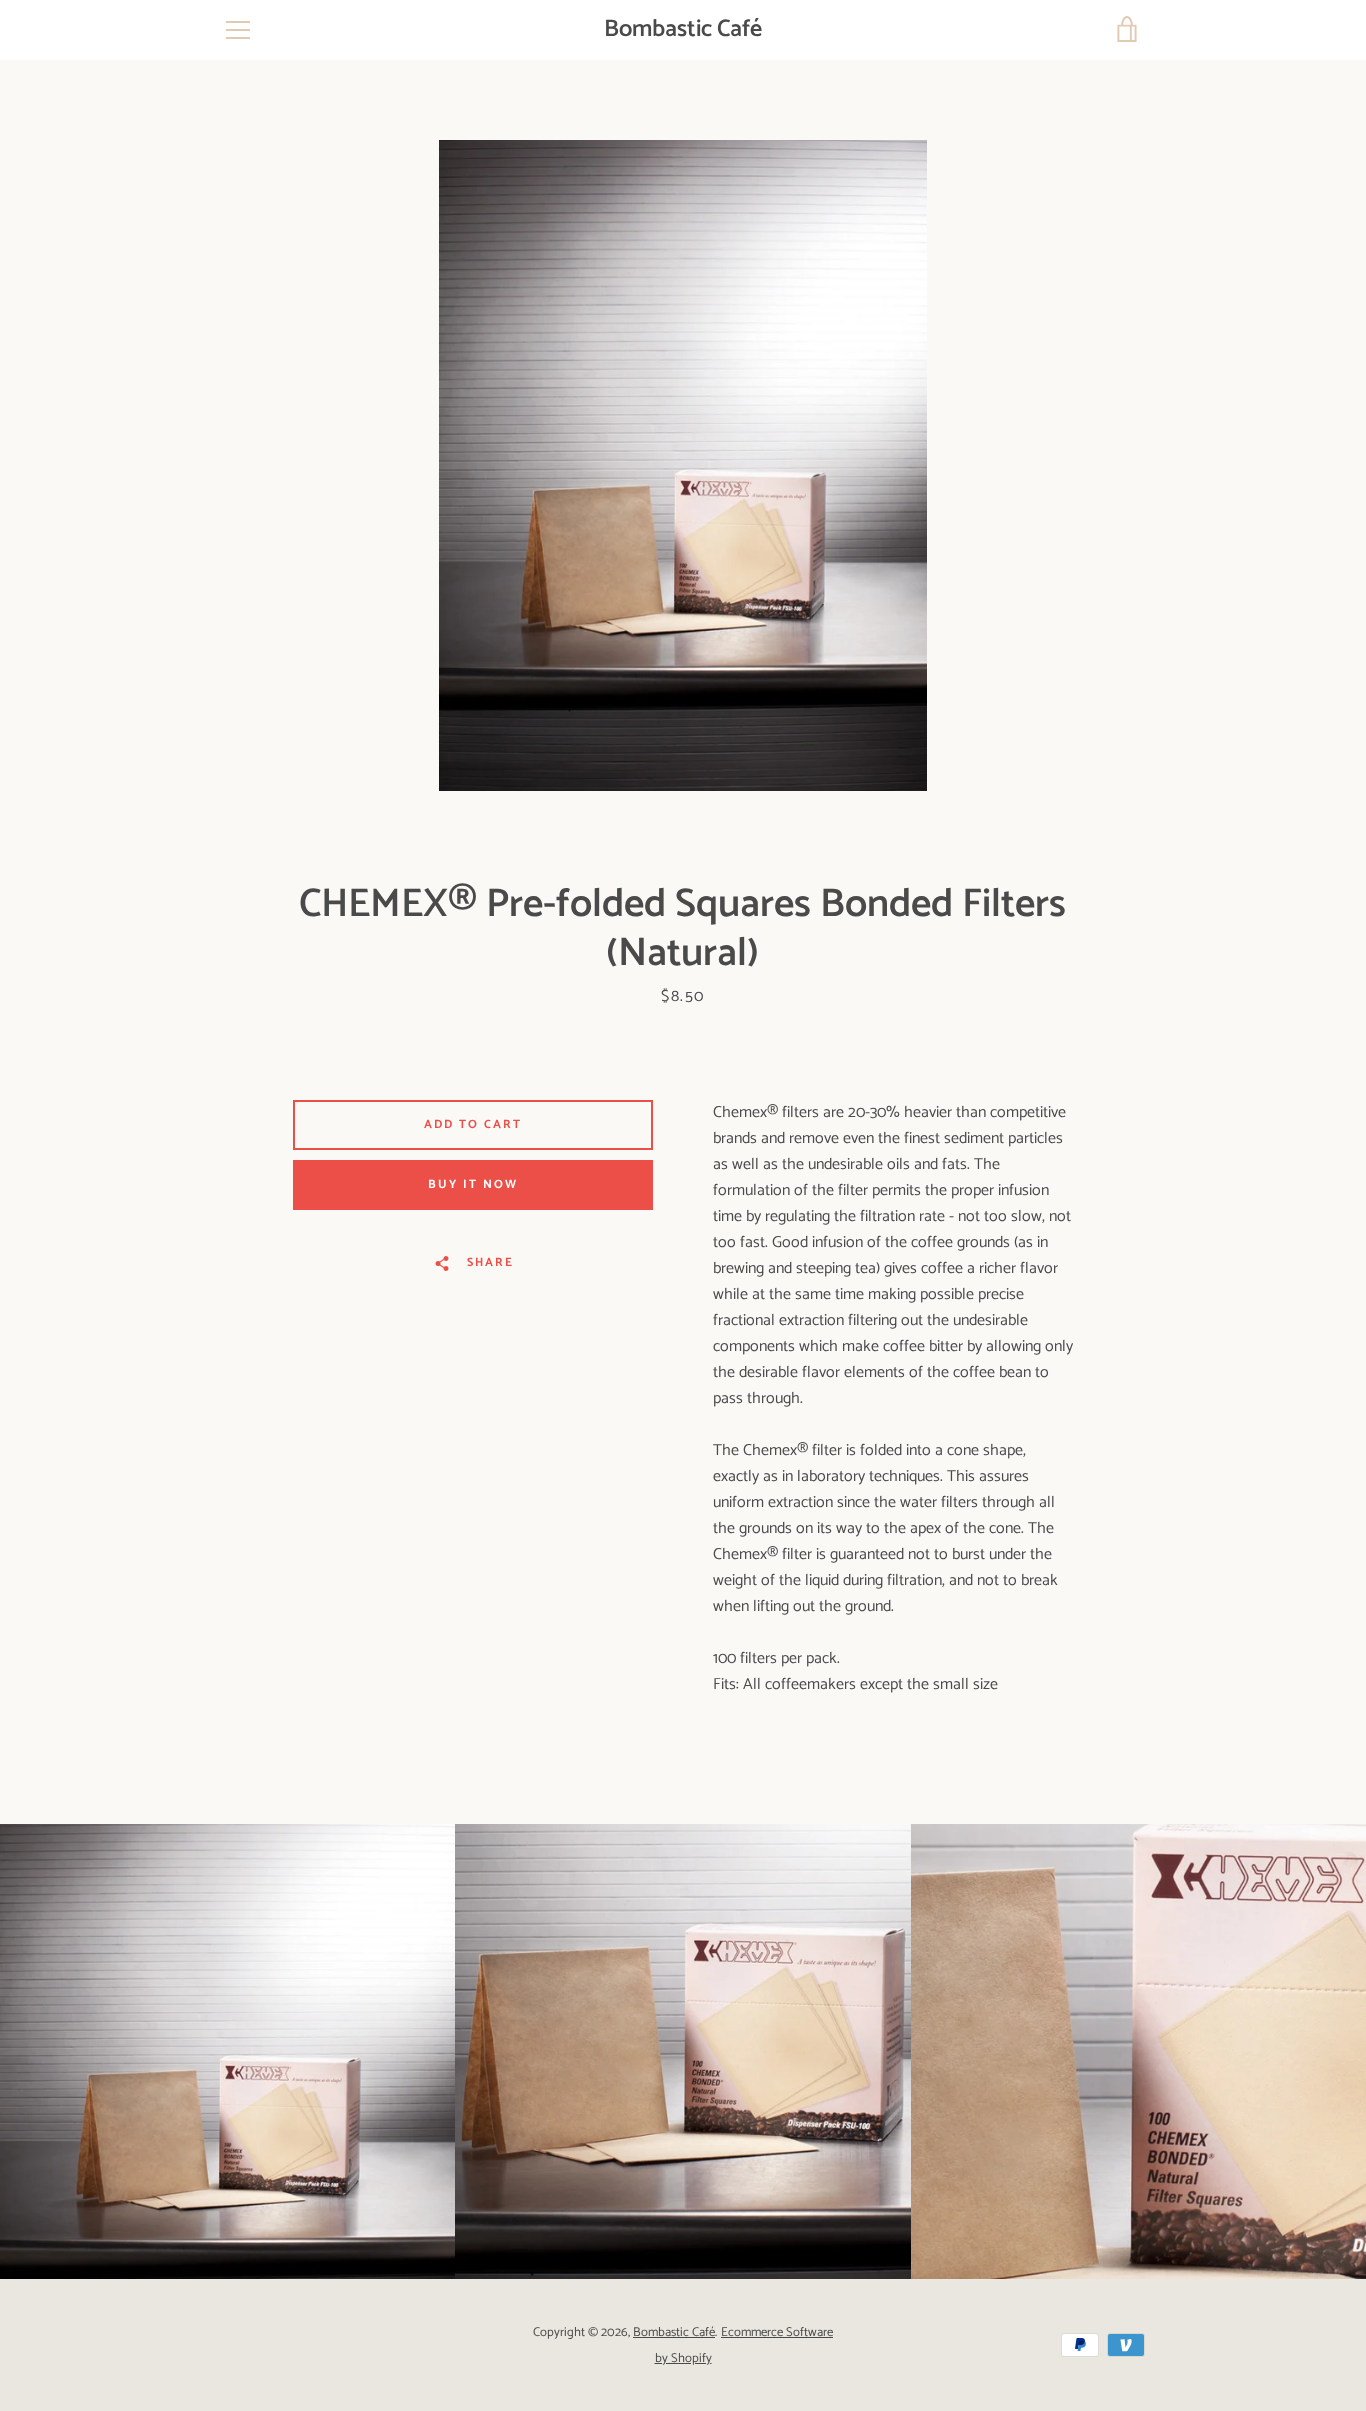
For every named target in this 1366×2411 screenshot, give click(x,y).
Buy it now (473, 1184)
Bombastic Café (683, 30)
